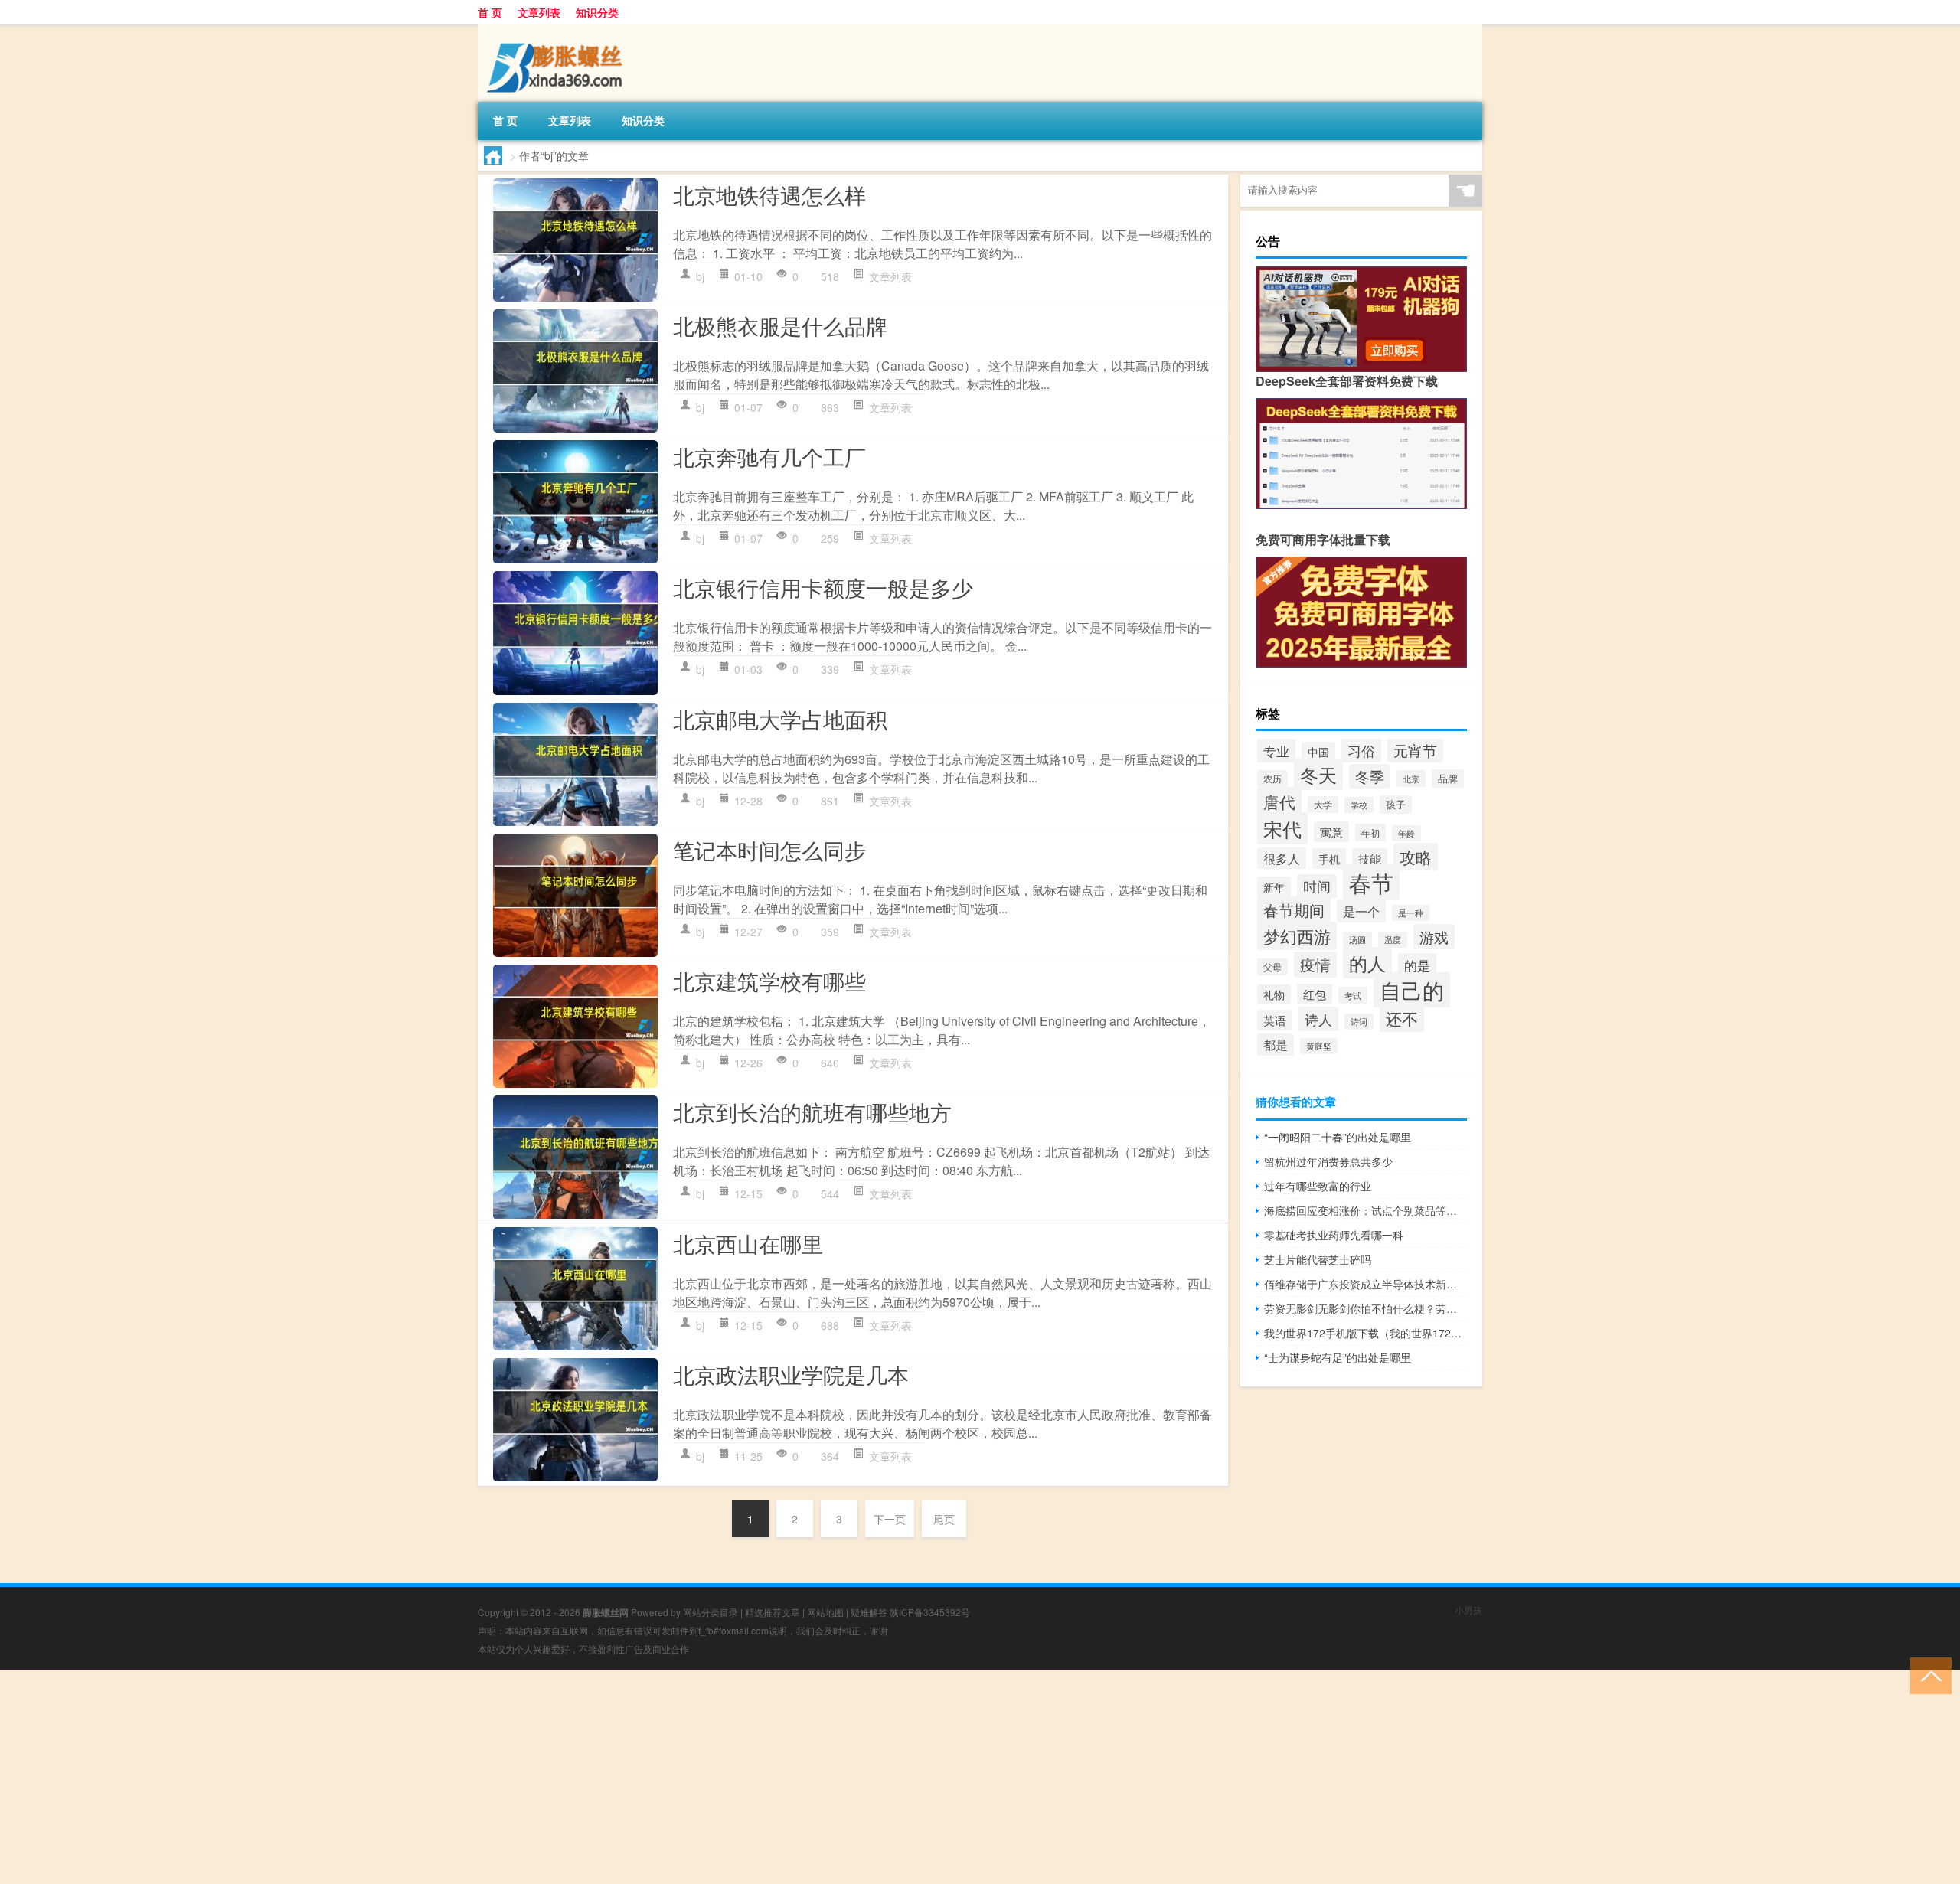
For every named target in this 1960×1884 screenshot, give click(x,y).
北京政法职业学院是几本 (791, 1374)
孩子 (1396, 805)
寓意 (1331, 832)
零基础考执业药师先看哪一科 (1334, 1235)
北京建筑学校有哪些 (769, 981)
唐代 (1279, 801)
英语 (1275, 1020)
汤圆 (1357, 940)
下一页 (890, 1519)
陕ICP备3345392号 (930, 1612)
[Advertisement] (459, 1777)
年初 (1370, 833)
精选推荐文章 (773, 1612)
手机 (1329, 859)
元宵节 (1415, 750)
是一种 (1411, 913)
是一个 (1361, 911)
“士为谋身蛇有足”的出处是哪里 (1338, 1357)
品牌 (1448, 779)
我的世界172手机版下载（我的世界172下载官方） (1365, 1333)
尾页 (944, 1519)
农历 (1272, 779)
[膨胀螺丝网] (558, 30)
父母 (1272, 967)
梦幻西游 (1297, 936)
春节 (1371, 882)
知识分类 (597, 12)
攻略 (1416, 857)
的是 (1417, 965)
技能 (1370, 859)
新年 (1274, 887)
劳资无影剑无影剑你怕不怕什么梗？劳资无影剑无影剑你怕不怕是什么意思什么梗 (1365, 1308)
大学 (1323, 805)
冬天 (1318, 774)
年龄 (1406, 833)
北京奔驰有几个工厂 (769, 456)
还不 (1402, 1018)
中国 (1318, 752)
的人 (1367, 963)
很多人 (1282, 858)
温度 (1393, 940)
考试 (1353, 995)
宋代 (1282, 828)
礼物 (1274, 994)
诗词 (1359, 1022)
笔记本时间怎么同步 (769, 850)
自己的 (1412, 990)
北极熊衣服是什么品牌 (780, 325)
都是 (1276, 1045)
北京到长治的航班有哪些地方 (812, 1112)
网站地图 (825, 1612)
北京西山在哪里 (748, 1243)
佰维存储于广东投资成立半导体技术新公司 (1365, 1284)
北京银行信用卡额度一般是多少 (823, 587)
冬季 (1370, 776)
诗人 (1318, 1019)
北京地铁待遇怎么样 (769, 194)
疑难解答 (869, 1612)
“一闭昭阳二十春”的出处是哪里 (1338, 1137)
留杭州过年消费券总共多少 (1328, 1161)
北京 (1411, 779)
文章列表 (539, 12)
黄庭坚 (1319, 1046)
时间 (1317, 886)
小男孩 (1468, 1610)
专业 (1276, 751)
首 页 (490, 12)
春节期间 (1294, 910)
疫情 (1315, 965)
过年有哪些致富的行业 (1318, 1186)
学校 (1359, 805)
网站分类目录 (710, 1612)
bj (700, 276)
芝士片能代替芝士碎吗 (1318, 1259)
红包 (1315, 994)
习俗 (1361, 750)
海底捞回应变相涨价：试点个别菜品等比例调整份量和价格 (1365, 1210)
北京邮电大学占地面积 (780, 719)
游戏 (1434, 937)
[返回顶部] (1927, 1675)
